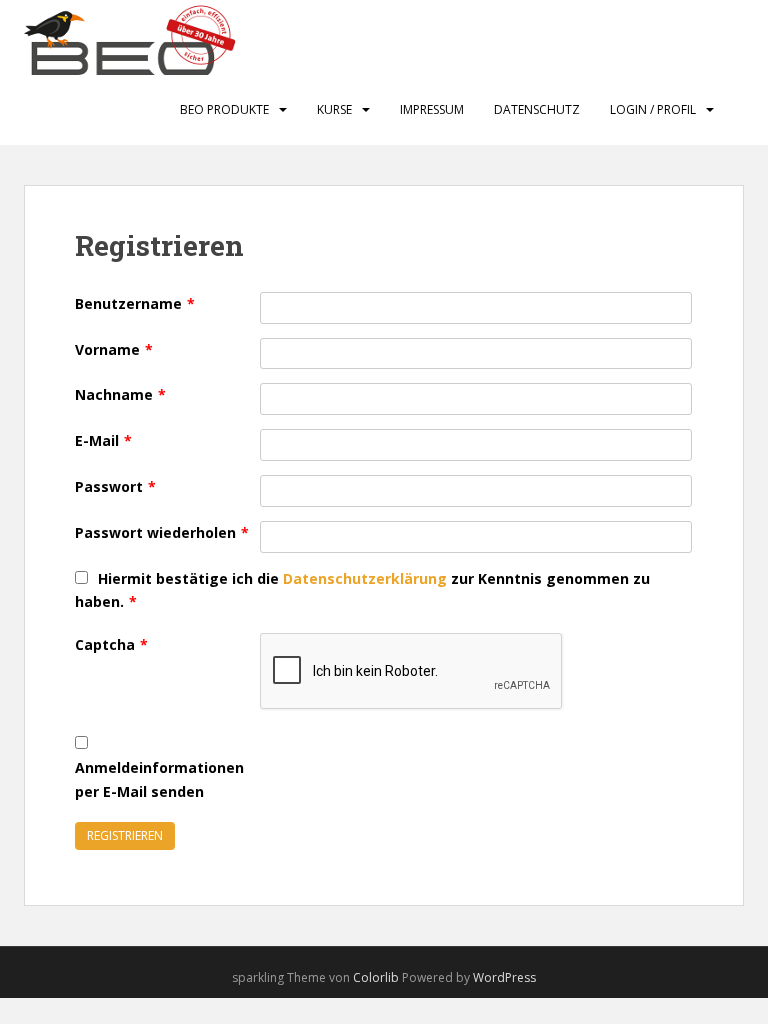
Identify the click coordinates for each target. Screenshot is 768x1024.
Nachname (120, 394)
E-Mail (103, 440)
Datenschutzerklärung (365, 578)
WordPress (504, 977)
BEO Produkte (224, 109)
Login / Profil (653, 109)
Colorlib (376, 977)
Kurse (334, 109)
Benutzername (135, 303)
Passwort (115, 486)
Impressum (432, 109)
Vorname (114, 349)
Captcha (111, 644)
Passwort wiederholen (162, 532)
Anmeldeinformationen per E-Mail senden (159, 779)
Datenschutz (537, 109)
